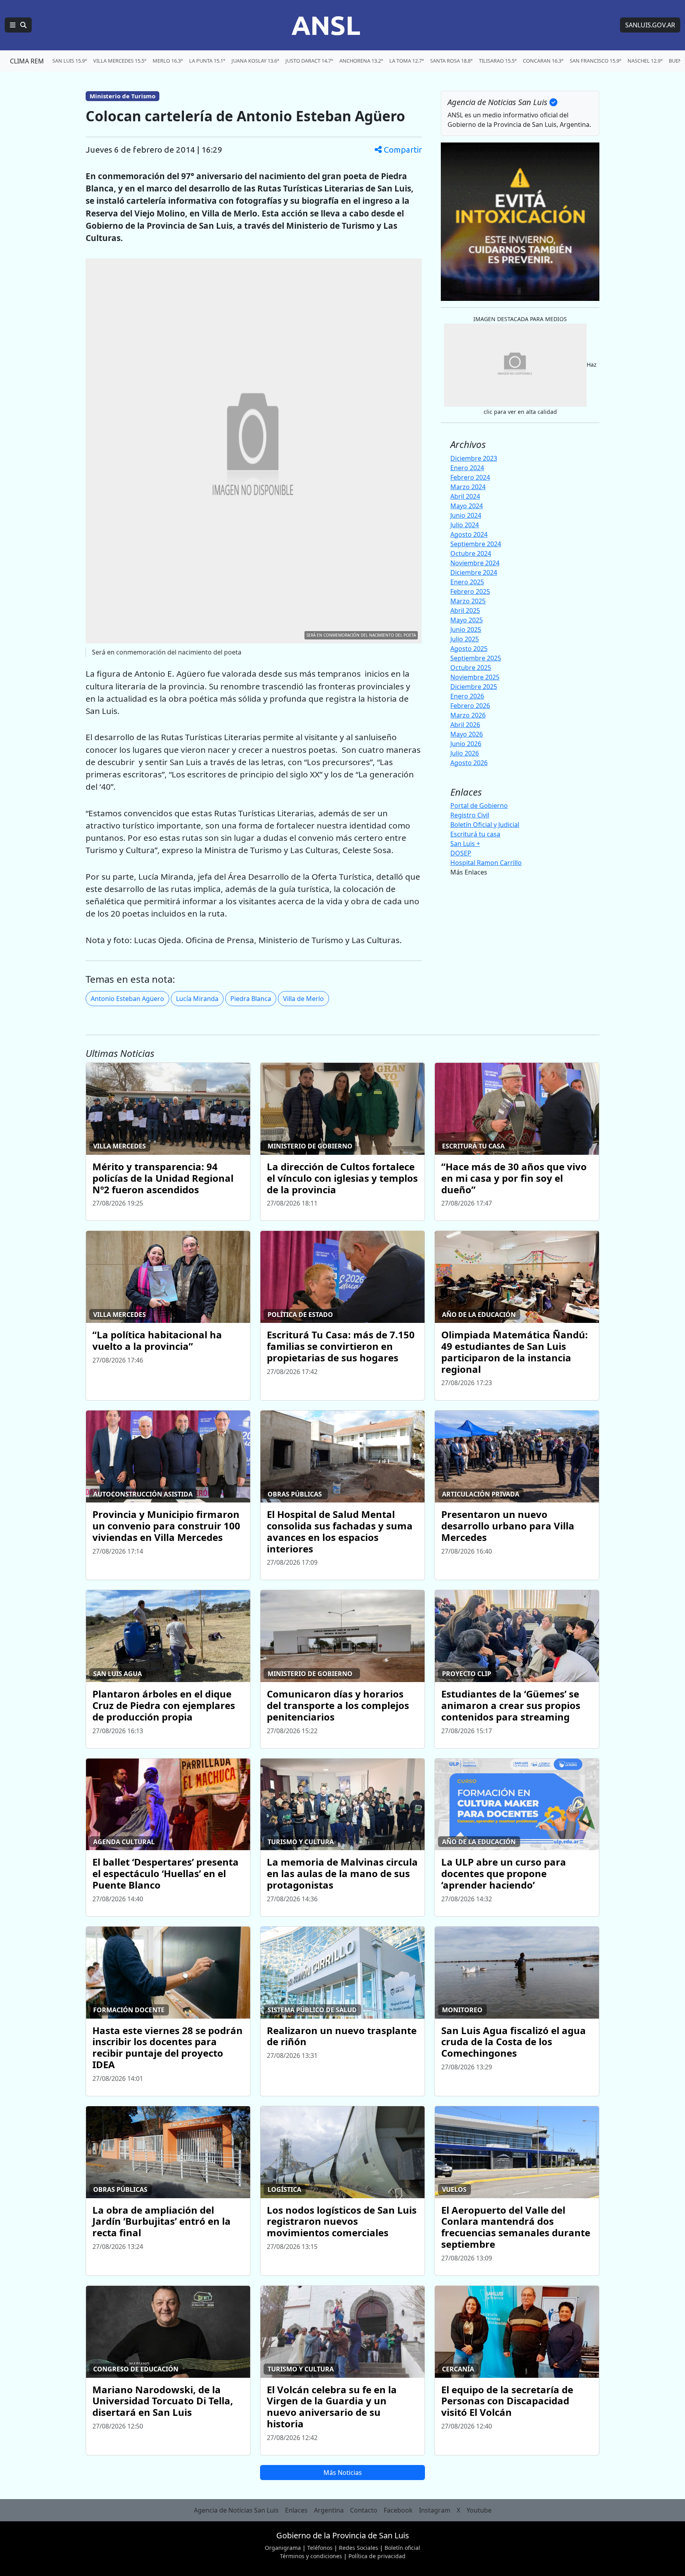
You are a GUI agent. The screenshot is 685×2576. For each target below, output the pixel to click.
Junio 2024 (466, 515)
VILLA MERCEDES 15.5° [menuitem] (120, 61)
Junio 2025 (466, 630)
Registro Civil (470, 815)
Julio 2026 (465, 753)
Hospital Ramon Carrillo (486, 863)
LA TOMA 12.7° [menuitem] (407, 61)
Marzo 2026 (468, 715)
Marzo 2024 (468, 487)
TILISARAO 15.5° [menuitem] (498, 61)
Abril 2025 (465, 611)
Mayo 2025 (467, 620)
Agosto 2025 (469, 649)
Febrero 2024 (470, 477)
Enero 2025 (467, 582)
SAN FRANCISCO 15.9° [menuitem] (595, 61)
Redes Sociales (359, 2548)
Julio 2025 (465, 639)
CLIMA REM (27, 61)
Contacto (364, 2510)
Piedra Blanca (251, 999)
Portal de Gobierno (479, 806)
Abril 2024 (465, 496)
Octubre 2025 (471, 668)
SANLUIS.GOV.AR (650, 25)
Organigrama (283, 2548)
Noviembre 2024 (475, 563)
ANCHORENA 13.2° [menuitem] (361, 61)
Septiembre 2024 (476, 544)
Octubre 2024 (471, 553)
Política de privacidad (377, 2556)
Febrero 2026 (470, 706)
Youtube (479, 2510)
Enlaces (296, 2510)
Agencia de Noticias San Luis (236, 2510)
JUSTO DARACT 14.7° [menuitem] (309, 61)
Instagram (435, 2510)
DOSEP (461, 853)
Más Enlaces (469, 872)
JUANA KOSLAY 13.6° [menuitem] (255, 61)
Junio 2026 (466, 744)
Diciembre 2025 (474, 687)
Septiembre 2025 (476, 658)
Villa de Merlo (303, 999)
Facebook (398, 2510)
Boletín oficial (402, 2548)
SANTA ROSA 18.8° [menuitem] (451, 61)
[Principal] (18, 25)
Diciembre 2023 (474, 458)
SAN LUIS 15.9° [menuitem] (70, 61)
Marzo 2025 (468, 601)
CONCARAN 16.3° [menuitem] (543, 61)
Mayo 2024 (467, 506)
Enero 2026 (467, 696)
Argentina (329, 2510)
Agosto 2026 (469, 763)
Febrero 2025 (470, 591)
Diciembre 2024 (474, 572)
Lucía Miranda (197, 999)
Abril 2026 (465, 725)
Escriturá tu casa (475, 834)
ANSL (326, 25)
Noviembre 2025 (475, 677)
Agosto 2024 (469, 534)
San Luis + (465, 844)
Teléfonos (320, 2548)
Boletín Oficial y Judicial (485, 825)
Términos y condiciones (311, 2556)
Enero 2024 (467, 468)
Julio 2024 (465, 525)
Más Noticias (343, 2473)
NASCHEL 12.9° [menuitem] (645, 61)
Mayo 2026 (467, 734)
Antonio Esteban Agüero (127, 999)
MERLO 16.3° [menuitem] (168, 61)
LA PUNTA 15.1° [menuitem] (207, 61)
